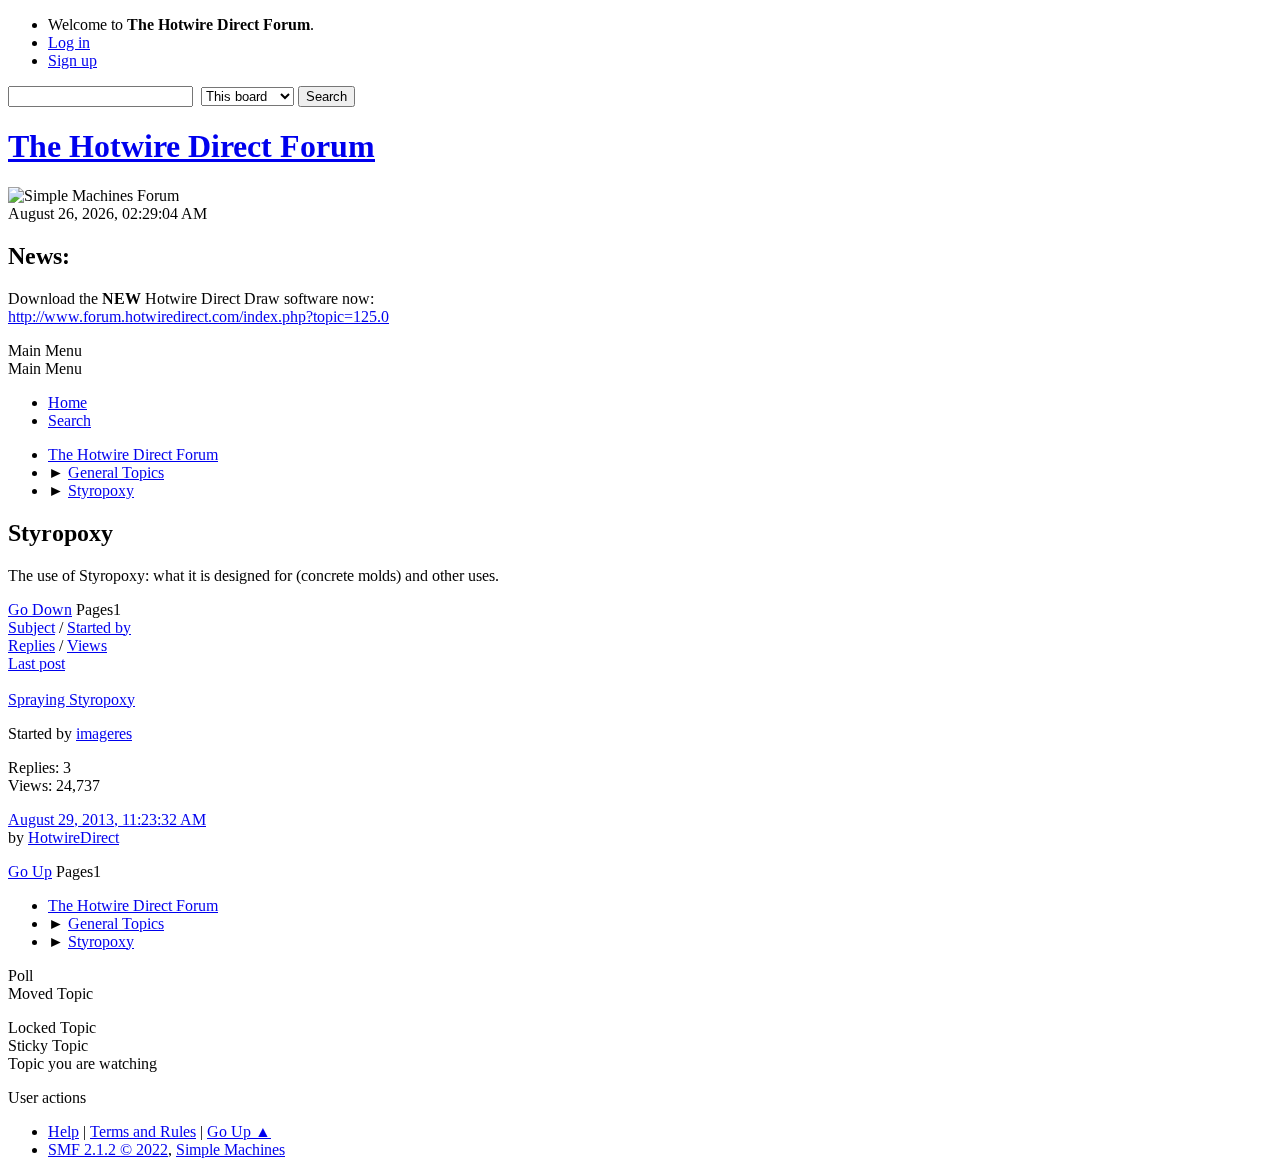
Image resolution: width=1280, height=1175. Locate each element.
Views (87, 645)
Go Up (30, 871)
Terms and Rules (143, 1131)
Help (63, 1131)
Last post (36, 663)
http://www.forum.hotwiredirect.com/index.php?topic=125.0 (198, 316)
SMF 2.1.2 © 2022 (108, 1149)
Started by (99, 627)
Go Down (40, 609)
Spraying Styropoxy (71, 699)
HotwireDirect (73, 837)
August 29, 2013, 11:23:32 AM (107, 819)
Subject (31, 627)
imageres (104, 733)
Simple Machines (230, 1149)
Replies (31, 645)
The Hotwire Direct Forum (191, 146)
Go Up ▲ (239, 1131)
